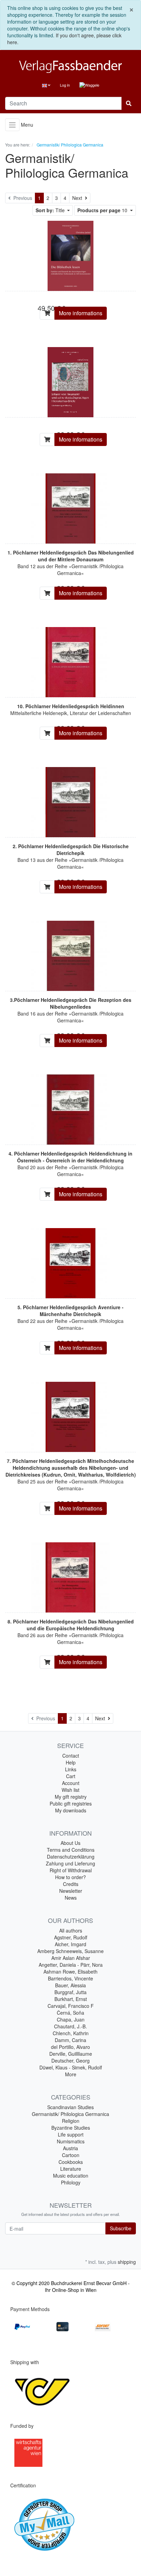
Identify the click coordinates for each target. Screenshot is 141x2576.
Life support (71, 2134)
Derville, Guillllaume (71, 2054)
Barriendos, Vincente (70, 1978)
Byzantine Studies (71, 2128)
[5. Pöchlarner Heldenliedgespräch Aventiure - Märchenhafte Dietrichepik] (70, 1262)
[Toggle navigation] (12, 125)
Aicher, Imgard (70, 1944)
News (71, 1898)
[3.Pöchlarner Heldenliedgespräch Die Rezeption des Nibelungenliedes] (70, 955)
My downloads (71, 1810)
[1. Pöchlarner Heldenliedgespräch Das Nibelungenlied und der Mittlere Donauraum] (70, 508)
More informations (81, 313)
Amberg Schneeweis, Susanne (70, 1951)
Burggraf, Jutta (70, 1992)
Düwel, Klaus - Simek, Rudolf (71, 2067)
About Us (70, 1843)
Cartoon (71, 2155)
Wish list (70, 1790)
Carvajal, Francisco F (71, 2006)
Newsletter (71, 1891)
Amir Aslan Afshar (71, 1958)
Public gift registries (71, 1803)
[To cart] (47, 313)
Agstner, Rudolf (71, 1937)
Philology (71, 2182)
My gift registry (71, 1797)
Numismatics (71, 2141)
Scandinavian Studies (70, 2107)
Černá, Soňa (70, 2013)
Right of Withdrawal (71, 1870)
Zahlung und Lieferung (70, 1863)
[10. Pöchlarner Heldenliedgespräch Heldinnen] (70, 661)
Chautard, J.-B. (70, 2026)
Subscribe (121, 2228)
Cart (71, 1776)
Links (71, 1769)
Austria (70, 2148)
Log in (65, 85)
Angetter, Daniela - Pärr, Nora (71, 1965)
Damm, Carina (70, 2040)
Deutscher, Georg (70, 2061)
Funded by (22, 2426)
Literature (71, 2169)
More (71, 2074)
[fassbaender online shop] (70, 67)
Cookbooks (71, 2162)
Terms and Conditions (71, 1850)
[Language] (46, 85)
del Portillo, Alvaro (70, 2047)
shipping (127, 2262)
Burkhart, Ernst (71, 1999)
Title (51, 210)
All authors (71, 1930)
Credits (71, 1884)
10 (103, 210)
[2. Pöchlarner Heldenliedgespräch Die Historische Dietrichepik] (70, 801)
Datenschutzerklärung (71, 1857)
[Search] (129, 103)
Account (71, 1783)
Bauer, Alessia (70, 1985)
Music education (71, 2176)
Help (71, 1762)
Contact (71, 1756)
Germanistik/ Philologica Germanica (70, 2114)
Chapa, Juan (71, 2019)
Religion (71, 2121)
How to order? (70, 1877)
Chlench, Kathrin (71, 2033)
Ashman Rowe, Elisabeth (70, 1972)
